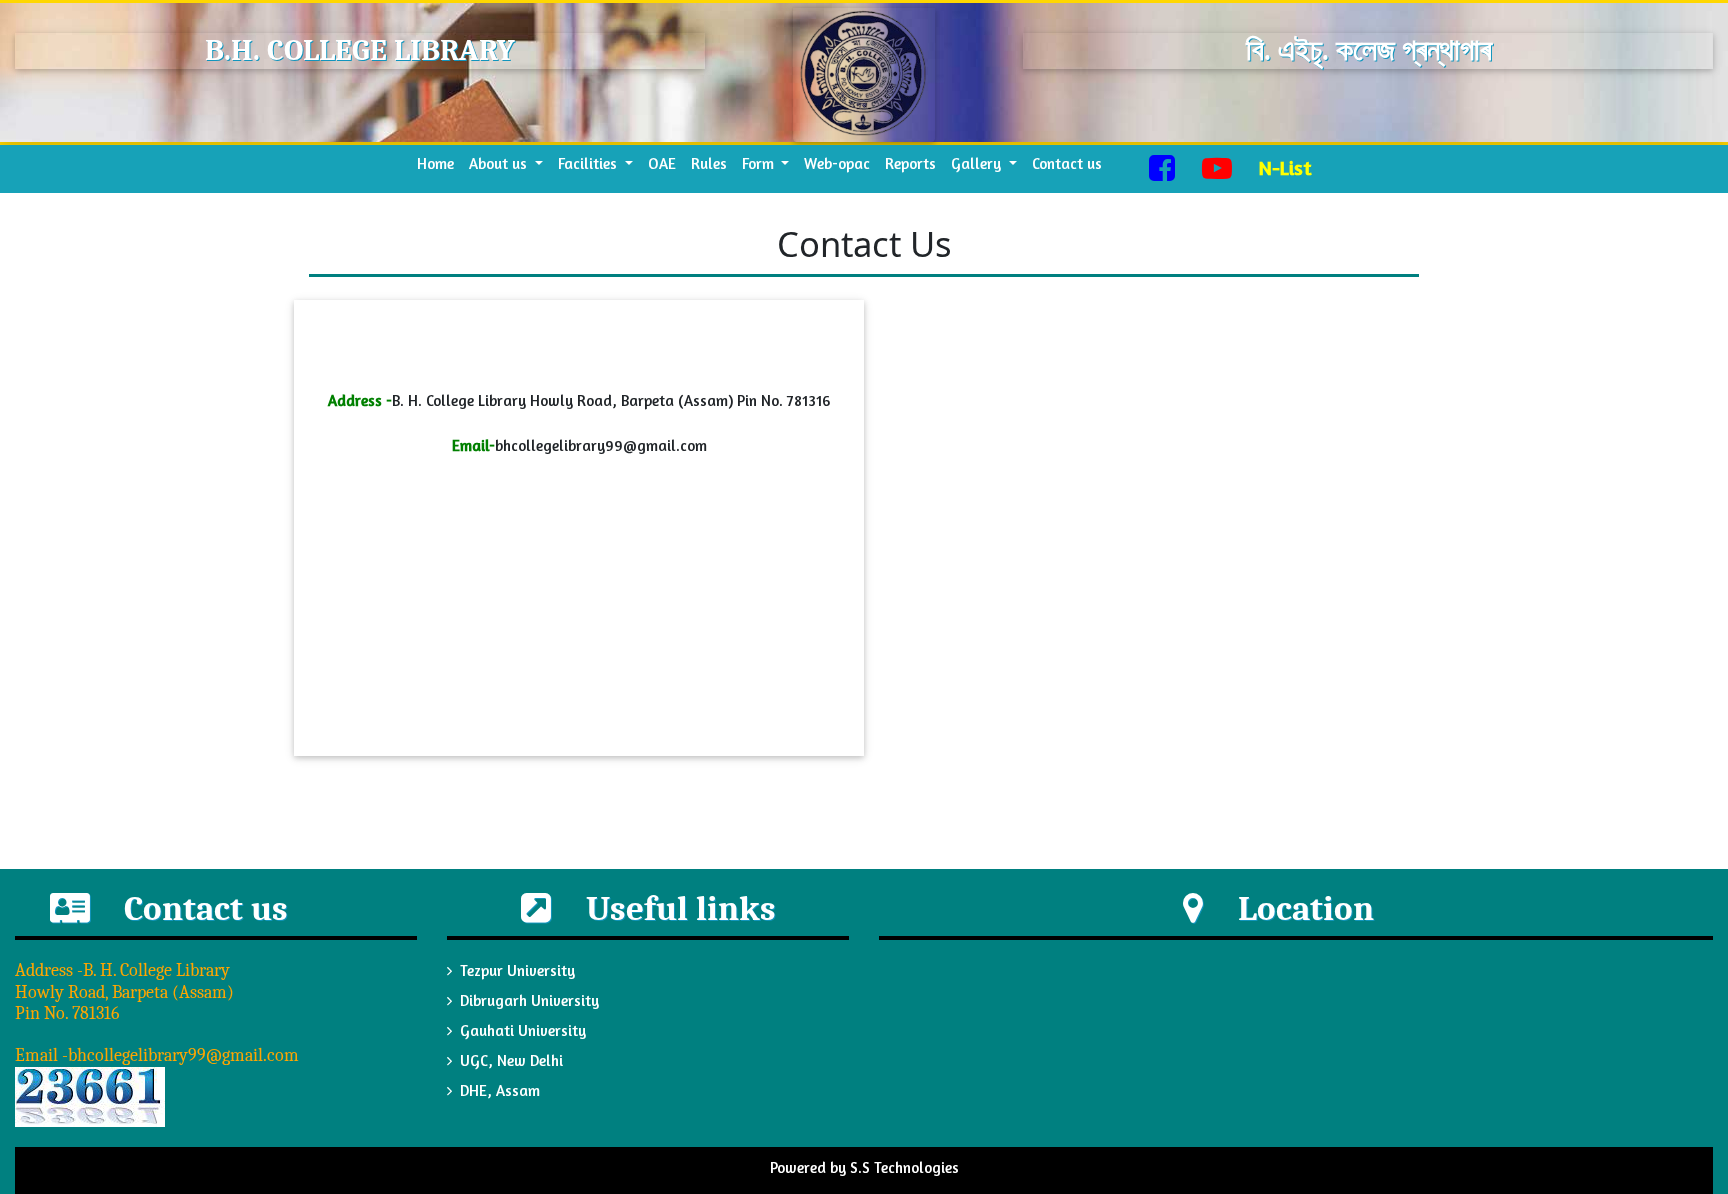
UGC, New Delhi (511, 1060)
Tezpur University (517, 970)
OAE (662, 163)
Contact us (1067, 163)
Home (439, 163)
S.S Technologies (904, 1167)
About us (500, 163)
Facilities (589, 163)
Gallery (978, 163)
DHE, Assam (500, 1090)
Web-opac (837, 163)
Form (760, 163)
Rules (709, 163)
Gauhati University (523, 1030)
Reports (910, 163)
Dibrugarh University (529, 1000)
